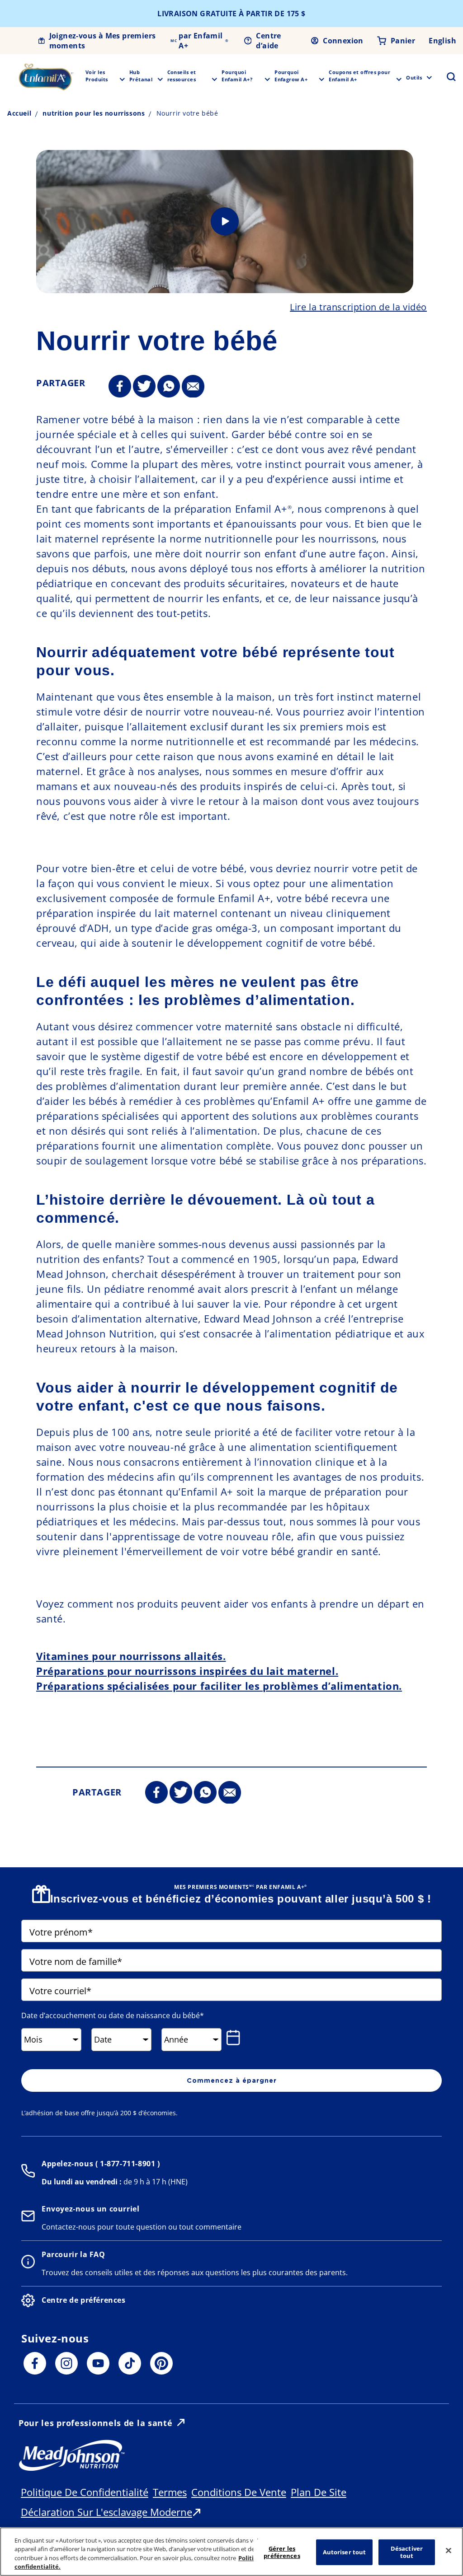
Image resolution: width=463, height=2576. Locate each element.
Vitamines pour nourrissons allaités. (131, 1656)
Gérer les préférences (282, 2552)
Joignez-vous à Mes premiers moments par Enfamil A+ (139, 41)
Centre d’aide (268, 41)
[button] (446, 77)
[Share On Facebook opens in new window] (120, 387)
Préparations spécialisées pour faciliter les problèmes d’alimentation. (219, 1686)
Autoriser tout (345, 2552)
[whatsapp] (169, 387)
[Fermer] (449, 2550)
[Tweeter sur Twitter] (144, 387)
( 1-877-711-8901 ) (126, 2164)
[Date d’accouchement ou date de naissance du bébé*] (235, 2038)
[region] (231, 2552)
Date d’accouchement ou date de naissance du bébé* (113, 2015)
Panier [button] (403, 41)
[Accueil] (46, 77)
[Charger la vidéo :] (225, 222)
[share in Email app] (193, 387)
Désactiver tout (407, 2552)
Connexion (343, 41)
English (442, 41)
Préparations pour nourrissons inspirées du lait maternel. (187, 1671)
